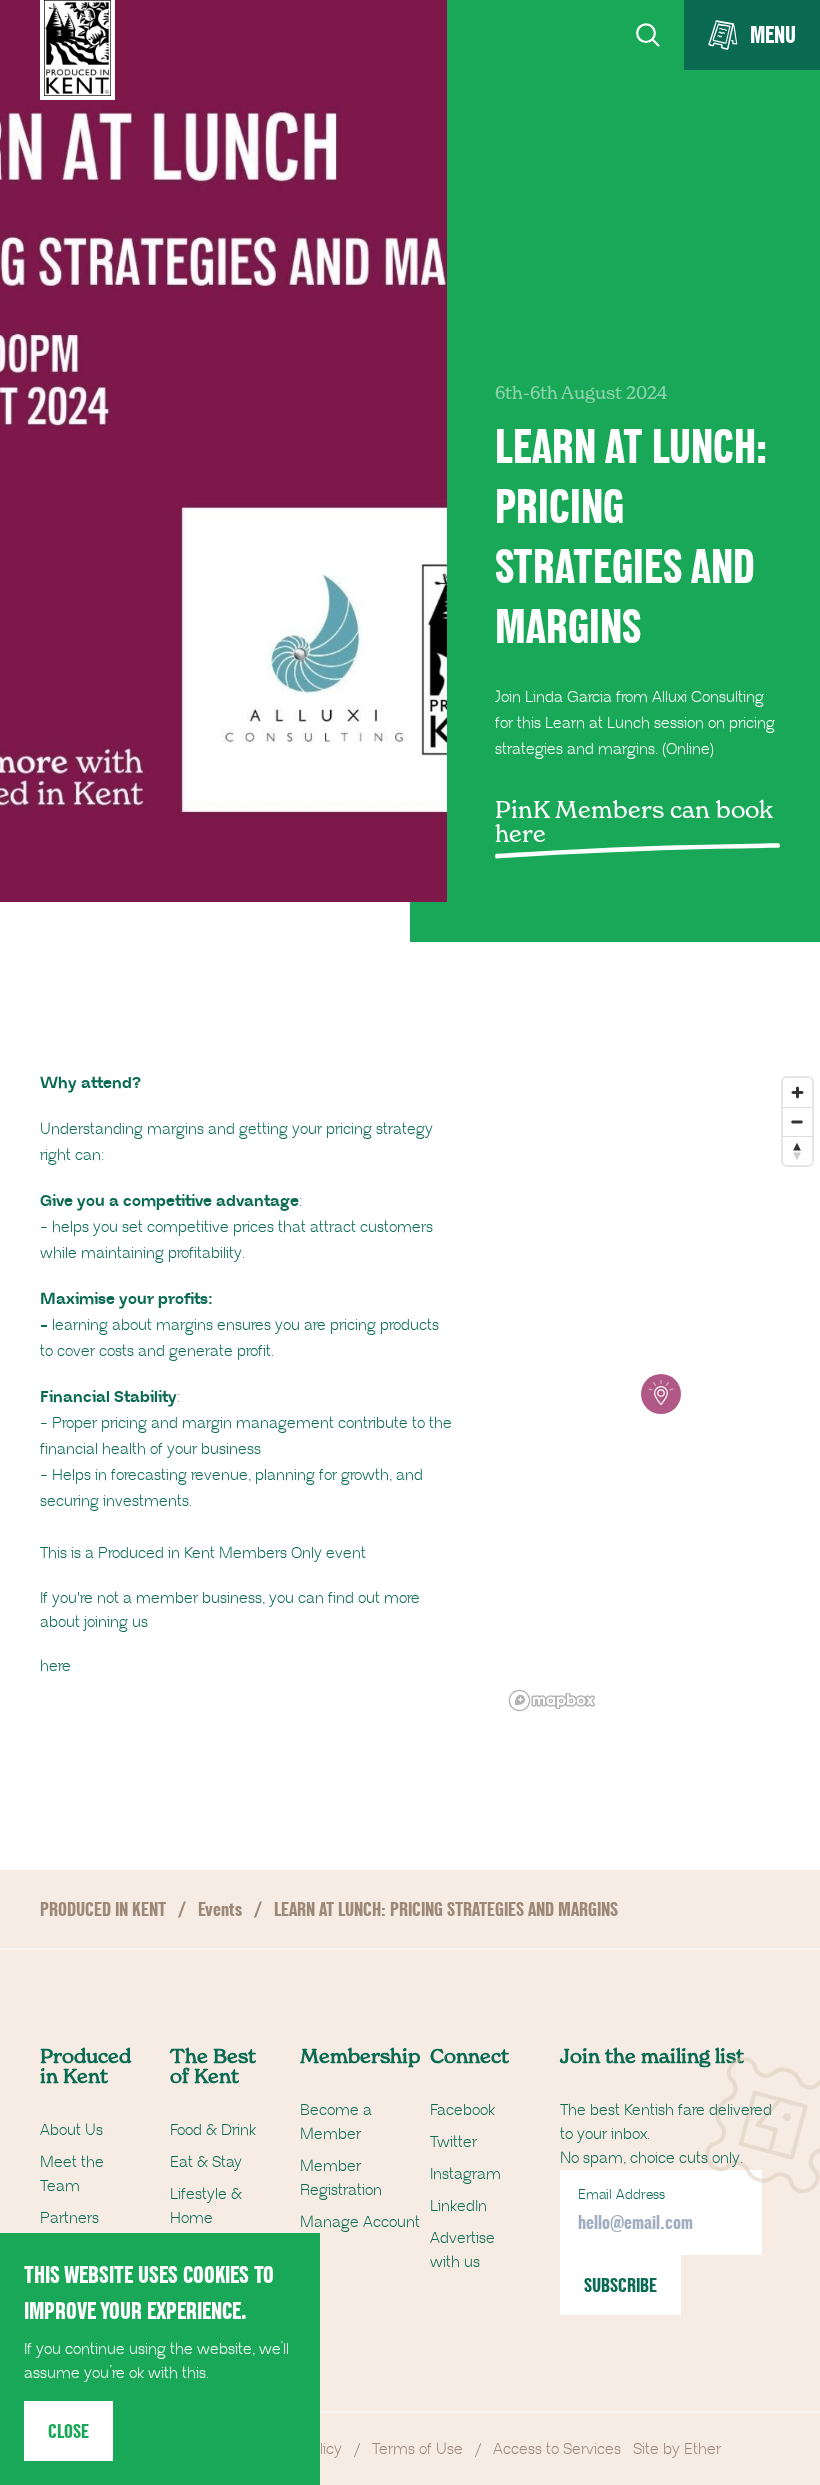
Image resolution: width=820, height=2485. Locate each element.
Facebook (462, 2110)
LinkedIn (458, 2206)
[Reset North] (797, 1150)
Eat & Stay (206, 2162)
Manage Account (360, 2222)
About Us (71, 2130)
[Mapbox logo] (552, 1700)
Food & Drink (213, 2130)
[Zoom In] (797, 1092)
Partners (69, 2218)
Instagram (465, 2174)
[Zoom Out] (797, 1121)
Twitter (453, 2142)
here (55, 1666)
